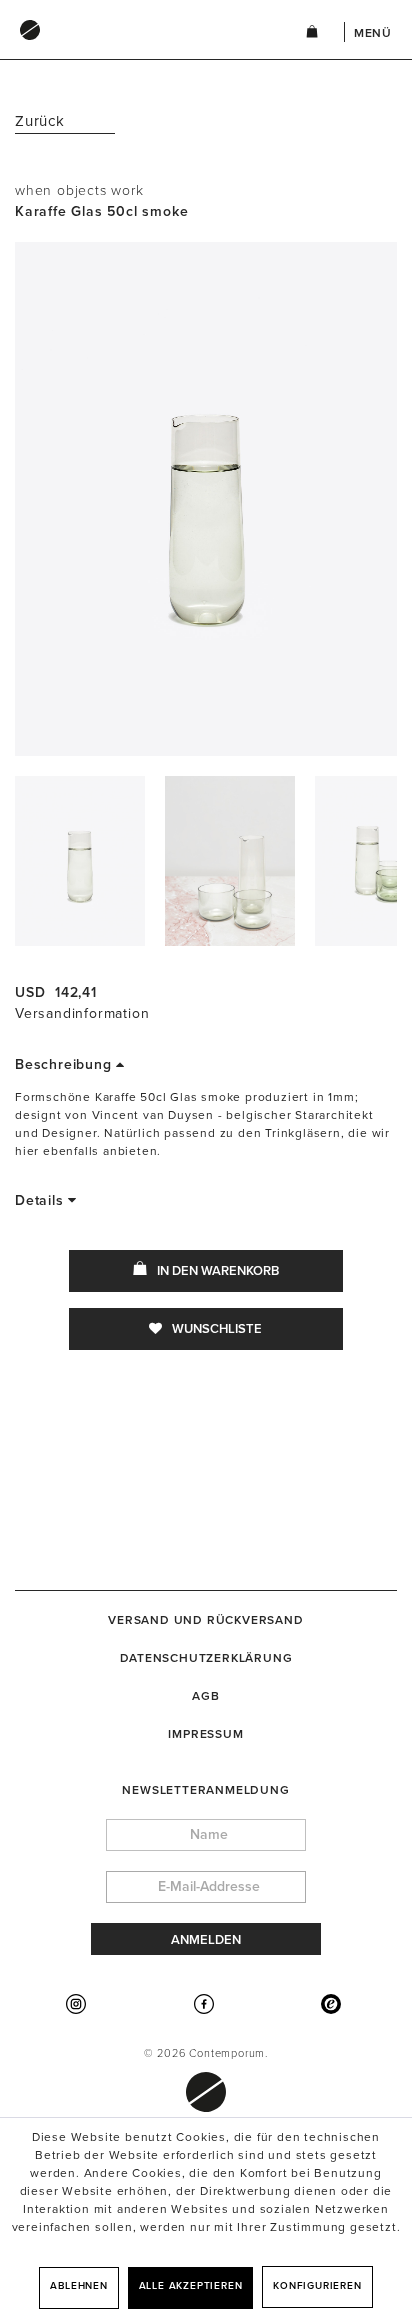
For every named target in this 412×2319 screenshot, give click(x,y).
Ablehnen (78, 2286)
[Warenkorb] (312, 35)
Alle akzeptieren (191, 2286)
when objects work (79, 190)
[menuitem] (140, 49)
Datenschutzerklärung (206, 1658)
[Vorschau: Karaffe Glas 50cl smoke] (80, 861)
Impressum (205, 1734)
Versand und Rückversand (205, 1620)
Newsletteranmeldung (205, 1790)
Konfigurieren (317, 2286)
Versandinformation (82, 1013)
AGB (205, 1696)
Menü (373, 33)
